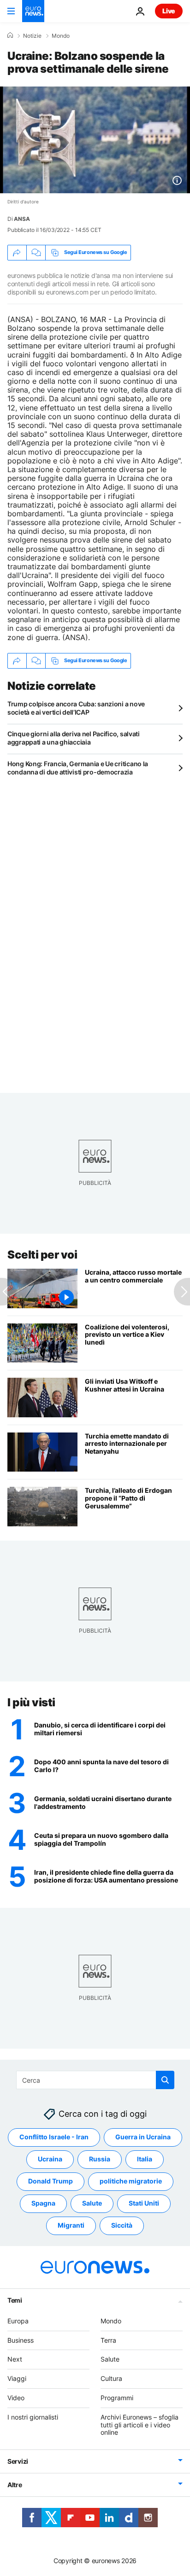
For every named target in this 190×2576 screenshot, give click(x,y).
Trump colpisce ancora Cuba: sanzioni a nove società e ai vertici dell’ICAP (76, 708)
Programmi (117, 2398)
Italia (145, 2159)
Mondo (61, 36)
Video (16, 2398)
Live (169, 11)
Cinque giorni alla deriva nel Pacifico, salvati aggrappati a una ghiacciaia (74, 738)
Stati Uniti (144, 2203)
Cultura (111, 2378)
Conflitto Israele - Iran (54, 2137)
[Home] (10, 35)
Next (15, 2359)
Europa (18, 2321)
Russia (100, 2159)
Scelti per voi (42, 1255)
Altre (15, 2485)
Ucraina (50, 2159)
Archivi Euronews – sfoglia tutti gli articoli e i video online (140, 2425)
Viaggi (17, 2378)
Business (21, 2340)
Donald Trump (50, 2181)
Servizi (18, 2461)
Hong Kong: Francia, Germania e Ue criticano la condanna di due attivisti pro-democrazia (78, 768)
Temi (15, 2300)
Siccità (122, 2226)
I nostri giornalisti (33, 2417)
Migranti (71, 2226)
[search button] (165, 2080)
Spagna (43, 2203)
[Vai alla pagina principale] (33, 11)
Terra (108, 2340)
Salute (92, 2203)
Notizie (32, 36)
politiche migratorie (131, 2181)
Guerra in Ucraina (143, 2137)
